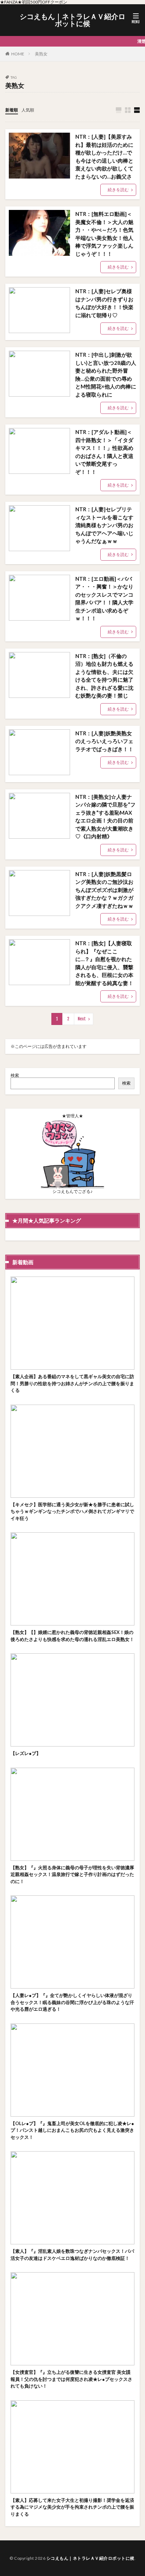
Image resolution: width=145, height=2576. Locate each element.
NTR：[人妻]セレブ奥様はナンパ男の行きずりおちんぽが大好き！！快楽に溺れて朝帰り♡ (104, 303)
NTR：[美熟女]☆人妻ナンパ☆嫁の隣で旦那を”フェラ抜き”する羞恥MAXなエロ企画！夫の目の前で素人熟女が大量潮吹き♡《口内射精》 (105, 817)
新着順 (12, 110)
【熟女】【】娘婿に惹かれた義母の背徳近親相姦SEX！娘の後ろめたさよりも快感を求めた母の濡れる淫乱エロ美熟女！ (72, 1636)
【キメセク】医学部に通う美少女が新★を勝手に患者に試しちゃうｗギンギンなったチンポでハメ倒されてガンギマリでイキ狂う (72, 1511)
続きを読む (118, 190)
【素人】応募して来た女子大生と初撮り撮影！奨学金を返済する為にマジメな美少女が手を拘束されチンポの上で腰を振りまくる (72, 2507)
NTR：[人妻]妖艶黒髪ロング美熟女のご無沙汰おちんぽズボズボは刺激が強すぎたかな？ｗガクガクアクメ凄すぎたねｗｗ (104, 890)
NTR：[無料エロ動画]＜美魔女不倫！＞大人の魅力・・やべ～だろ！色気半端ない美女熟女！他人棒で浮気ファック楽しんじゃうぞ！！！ (104, 234)
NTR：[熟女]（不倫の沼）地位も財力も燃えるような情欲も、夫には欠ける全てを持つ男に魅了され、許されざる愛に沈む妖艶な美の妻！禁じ (104, 676)
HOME (18, 54)
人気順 (28, 110)
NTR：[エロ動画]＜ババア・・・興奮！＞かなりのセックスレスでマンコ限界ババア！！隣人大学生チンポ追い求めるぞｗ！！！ (104, 599)
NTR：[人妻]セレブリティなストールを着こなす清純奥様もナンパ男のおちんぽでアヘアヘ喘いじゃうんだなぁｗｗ (104, 525)
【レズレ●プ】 (26, 1753)
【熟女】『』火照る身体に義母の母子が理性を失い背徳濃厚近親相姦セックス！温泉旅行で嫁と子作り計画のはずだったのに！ (72, 1874)
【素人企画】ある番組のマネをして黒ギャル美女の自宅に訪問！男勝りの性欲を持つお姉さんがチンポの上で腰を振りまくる (72, 1383)
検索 (15, 1075)
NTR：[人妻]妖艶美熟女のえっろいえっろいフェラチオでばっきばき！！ (104, 741)
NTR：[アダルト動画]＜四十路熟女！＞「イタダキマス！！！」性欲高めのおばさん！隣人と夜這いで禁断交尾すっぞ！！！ (104, 452)
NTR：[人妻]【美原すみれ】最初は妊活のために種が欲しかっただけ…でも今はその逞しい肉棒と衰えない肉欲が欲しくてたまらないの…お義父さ (104, 156)
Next (82, 1019)
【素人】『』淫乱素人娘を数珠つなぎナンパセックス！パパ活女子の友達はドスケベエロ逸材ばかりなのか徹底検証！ (72, 2255)
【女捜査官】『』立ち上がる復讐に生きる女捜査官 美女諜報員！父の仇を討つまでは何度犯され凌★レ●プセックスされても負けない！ (71, 2379)
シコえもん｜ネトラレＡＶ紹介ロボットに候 (72, 20)
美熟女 (41, 54)
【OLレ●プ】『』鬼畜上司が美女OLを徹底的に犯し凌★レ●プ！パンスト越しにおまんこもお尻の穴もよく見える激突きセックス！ (72, 2130)
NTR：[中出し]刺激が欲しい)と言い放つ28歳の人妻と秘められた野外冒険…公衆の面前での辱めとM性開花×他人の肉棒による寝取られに (106, 375)
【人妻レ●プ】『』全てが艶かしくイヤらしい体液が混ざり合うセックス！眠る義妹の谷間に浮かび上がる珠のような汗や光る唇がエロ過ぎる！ (72, 2002)
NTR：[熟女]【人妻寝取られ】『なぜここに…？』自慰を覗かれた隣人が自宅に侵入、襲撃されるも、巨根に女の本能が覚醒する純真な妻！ (104, 963)
